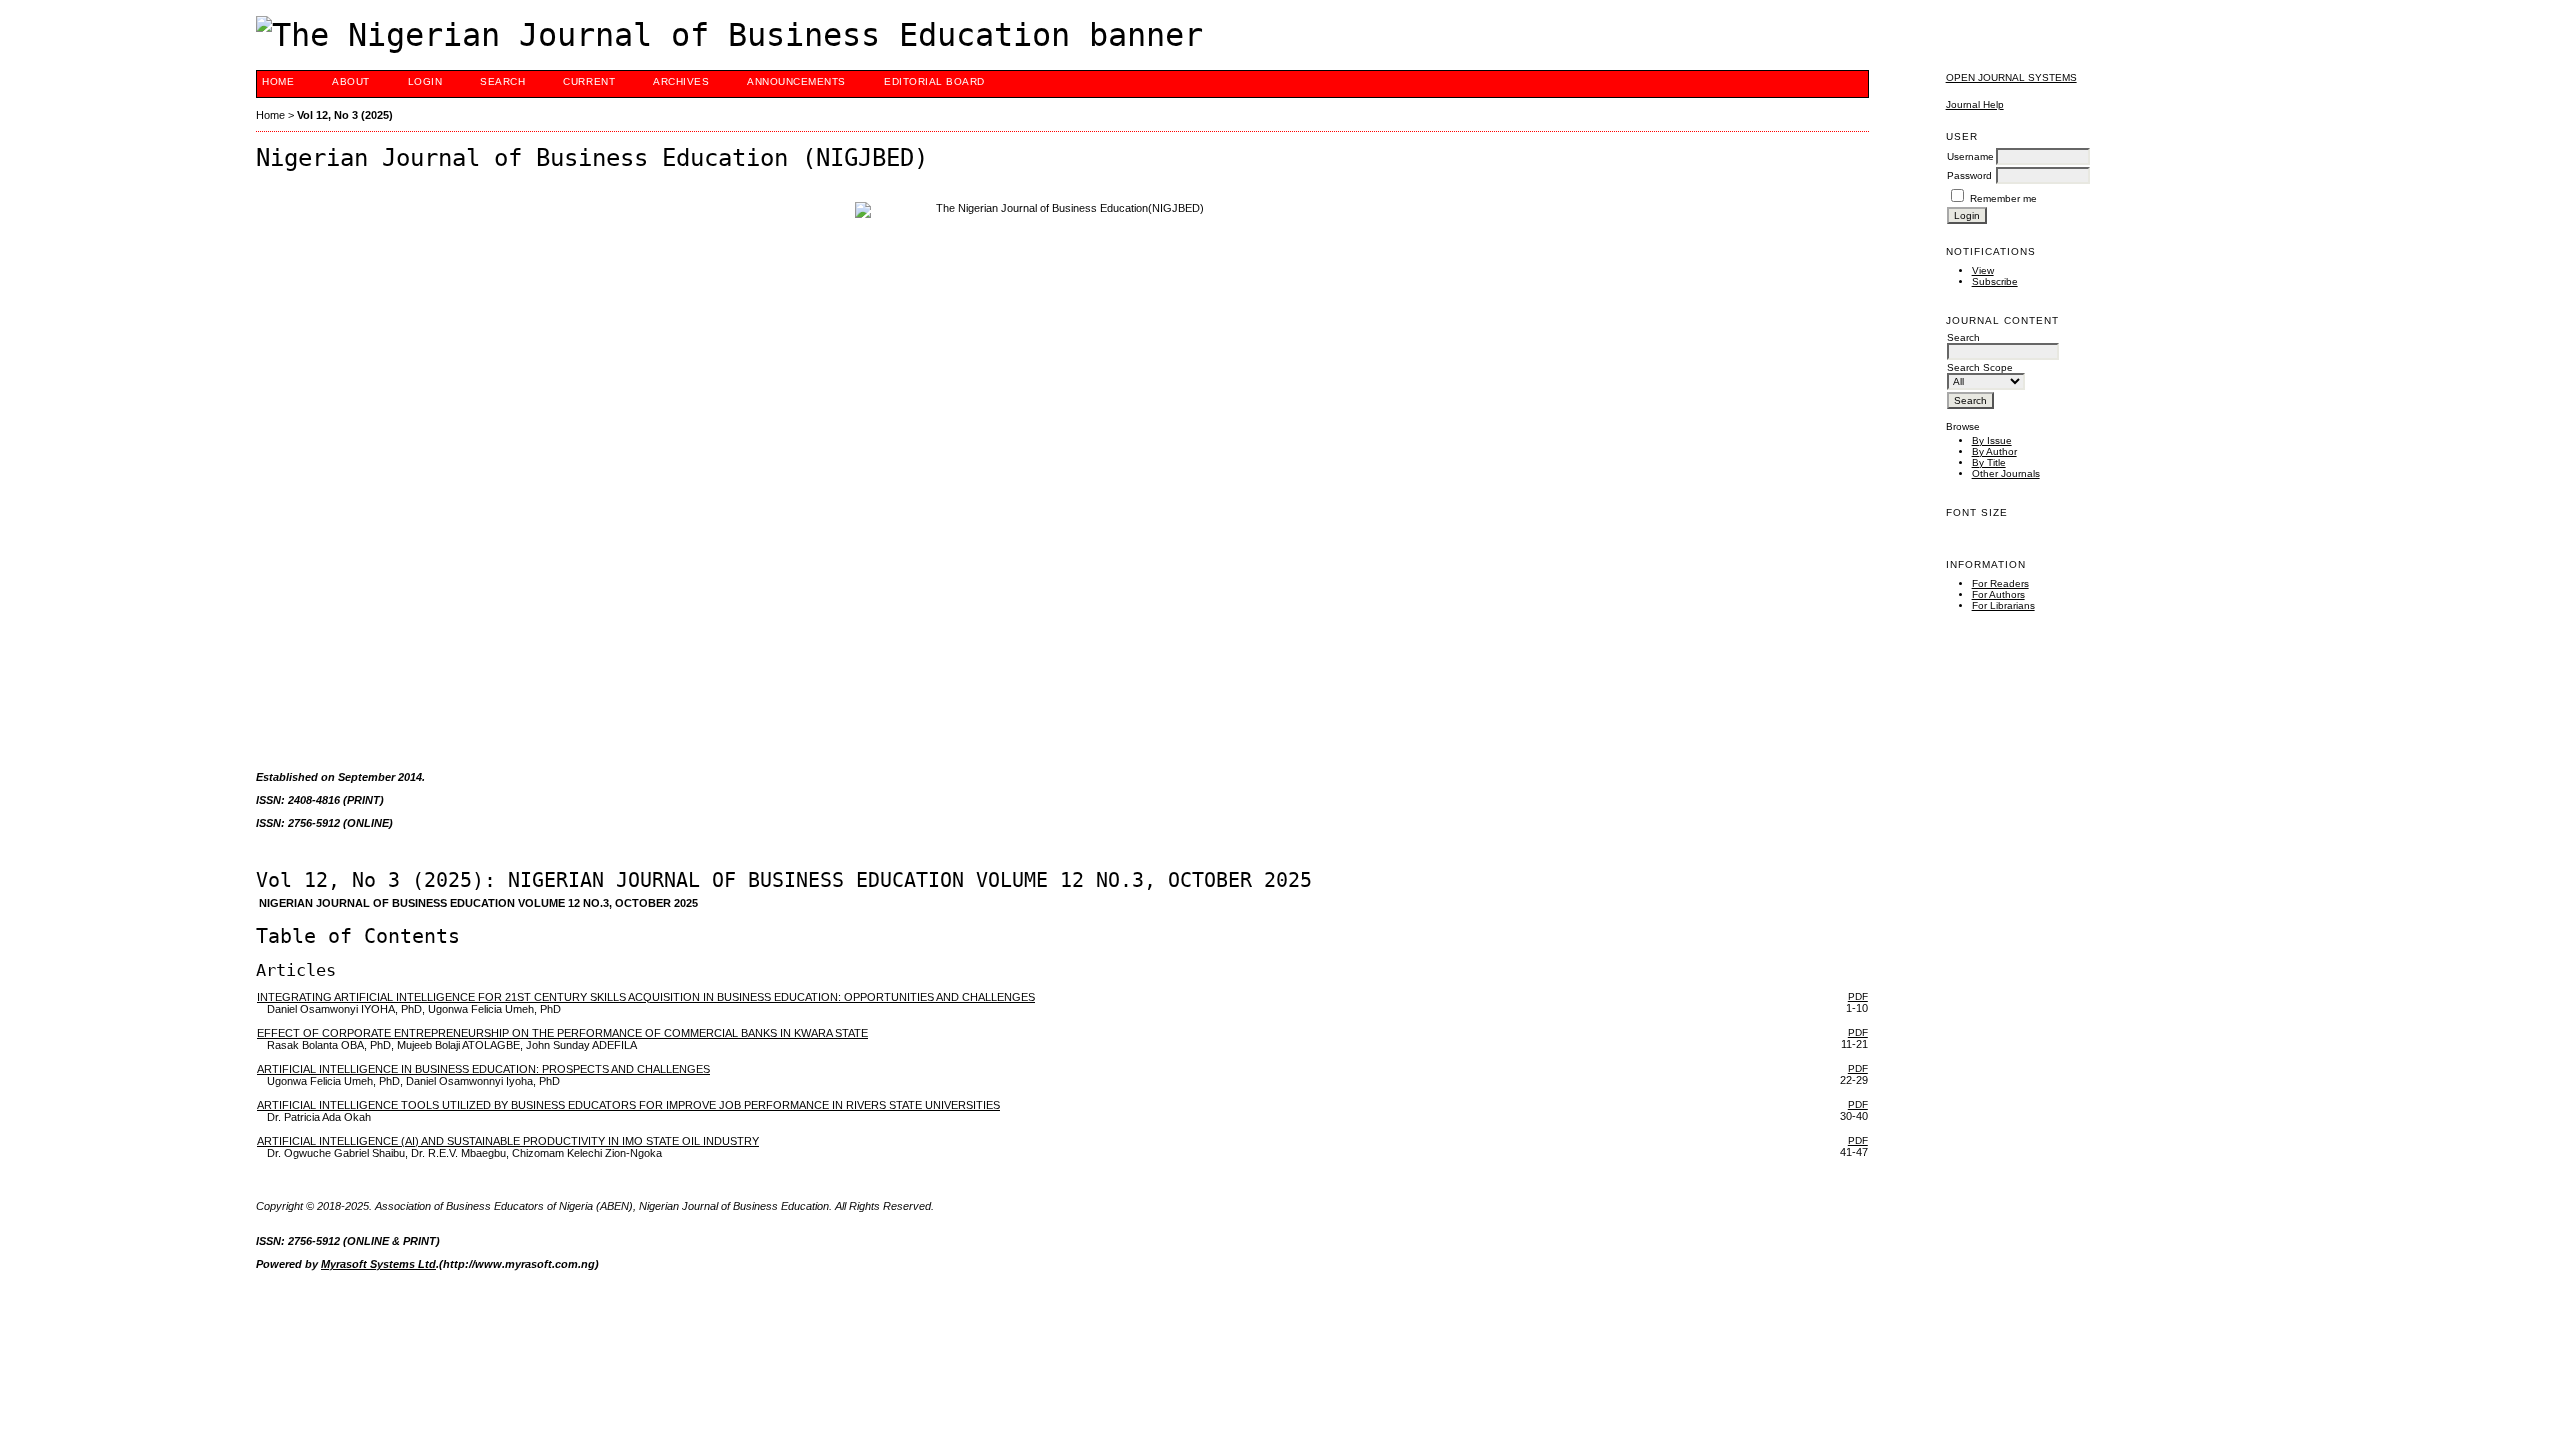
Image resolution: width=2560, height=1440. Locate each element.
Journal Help (1975, 104)
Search (502, 81)
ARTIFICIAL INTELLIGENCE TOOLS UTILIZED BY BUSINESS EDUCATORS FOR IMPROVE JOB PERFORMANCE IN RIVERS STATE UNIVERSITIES (628, 1105)
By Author (1994, 451)
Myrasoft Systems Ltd (378, 1264)
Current (589, 81)
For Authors (1998, 594)
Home (278, 81)
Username (1970, 156)
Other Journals (2006, 473)
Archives (681, 81)
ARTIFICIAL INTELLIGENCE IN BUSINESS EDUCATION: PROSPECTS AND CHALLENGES (483, 1069)
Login (425, 81)
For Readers (2000, 583)
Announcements (796, 81)
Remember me (2003, 198)
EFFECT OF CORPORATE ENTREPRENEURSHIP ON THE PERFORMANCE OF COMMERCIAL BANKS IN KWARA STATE (562, 1033)
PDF (1858, 996)
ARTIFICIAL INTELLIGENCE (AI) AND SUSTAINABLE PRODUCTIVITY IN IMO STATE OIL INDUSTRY (508, 1141)
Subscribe (1995, 281)
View (1983, 270)
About (351, 81)
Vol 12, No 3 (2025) (345, 115)
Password (1969, 175)
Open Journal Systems (2011, 77)
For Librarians (2003, 605)
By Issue (1992, 440)
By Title (1989, 462)
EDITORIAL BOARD (934, 81)
